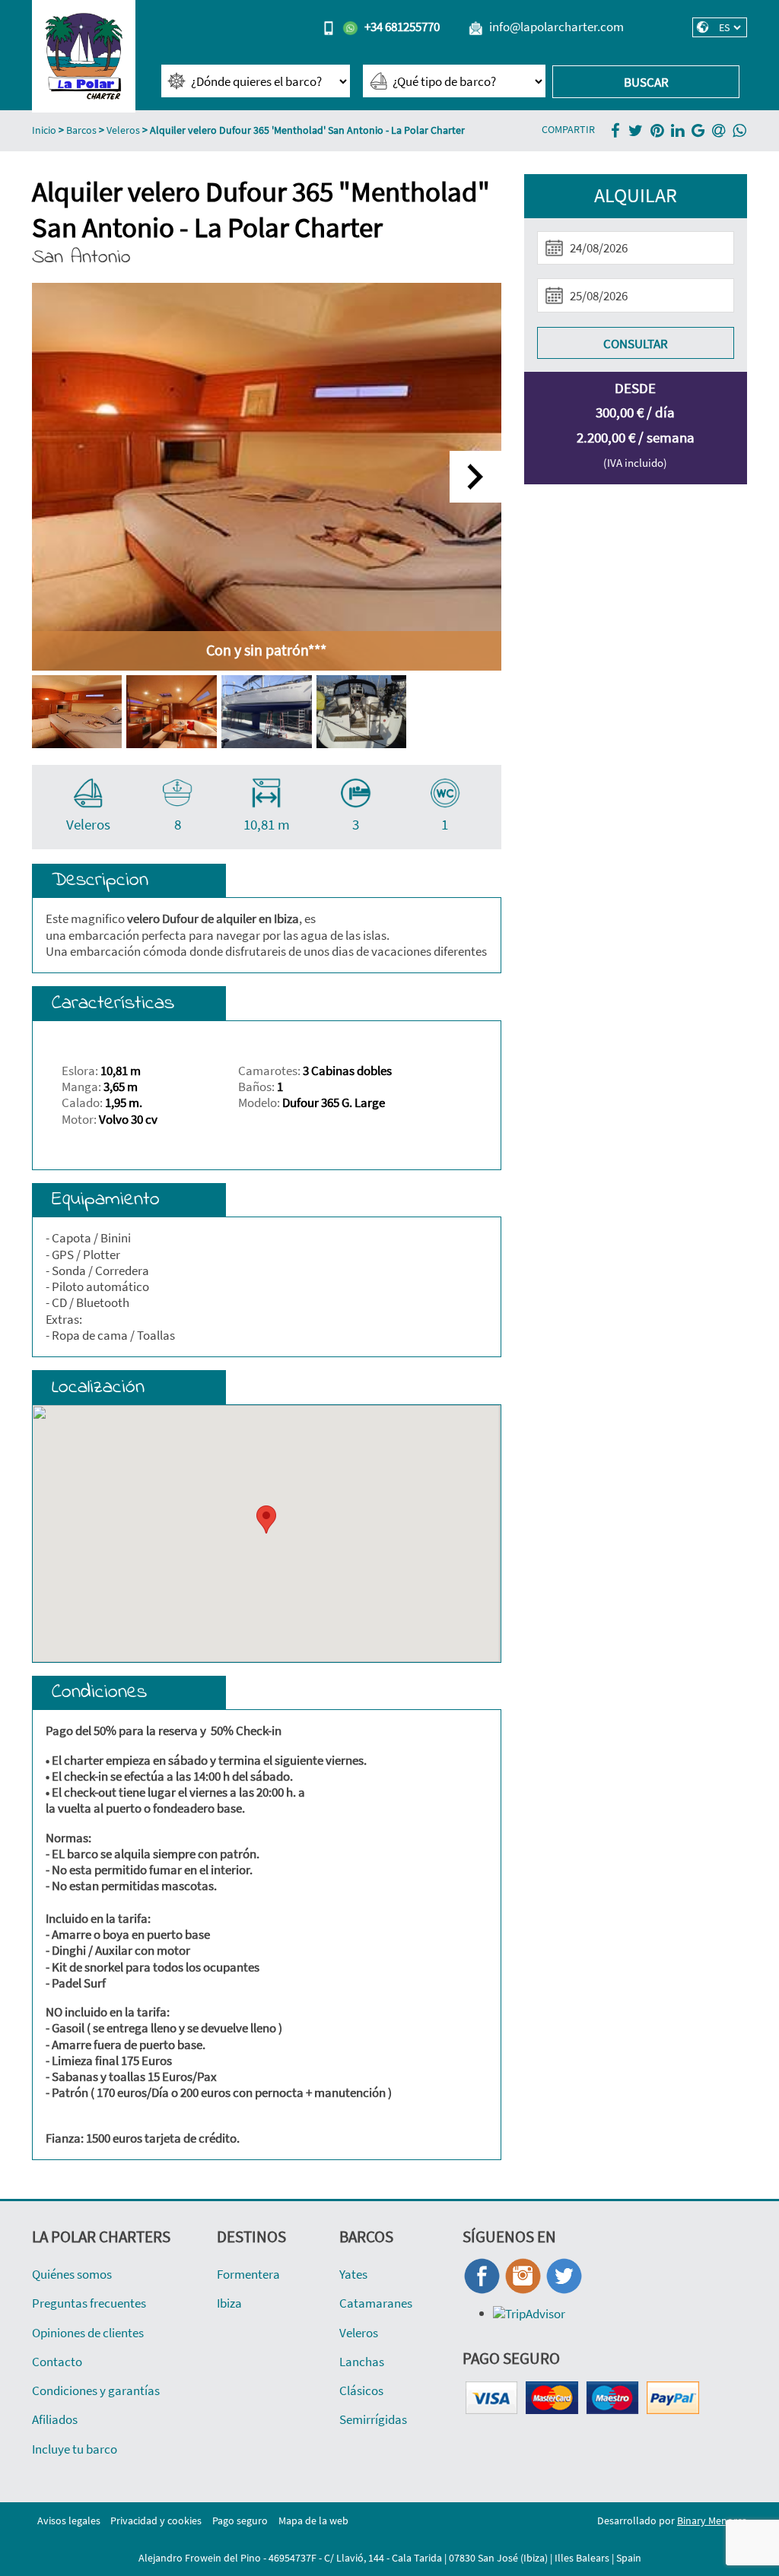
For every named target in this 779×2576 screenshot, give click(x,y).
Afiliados (55, 2419)
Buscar (646, 82)
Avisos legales (69, 2521)
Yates (353, 2274)
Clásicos (361, 2390)
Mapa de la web (313, 2521)
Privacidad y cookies (156, 2521)
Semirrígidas (373, 2419)
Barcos (81, 130)
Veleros (123, 130)
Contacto (57, 2362)
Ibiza (229, 2303)
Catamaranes (376, 2303)
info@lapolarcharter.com (556, 27)
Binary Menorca (712, 2521)
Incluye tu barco (75, 2449)
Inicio (44, 130)
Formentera (248, 2274)
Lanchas (362, 2362)
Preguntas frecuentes (89, 2303)
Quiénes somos (72, 2274)
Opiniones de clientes (88, 2333)
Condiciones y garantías (96, 2390)
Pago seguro (240, 2521)
